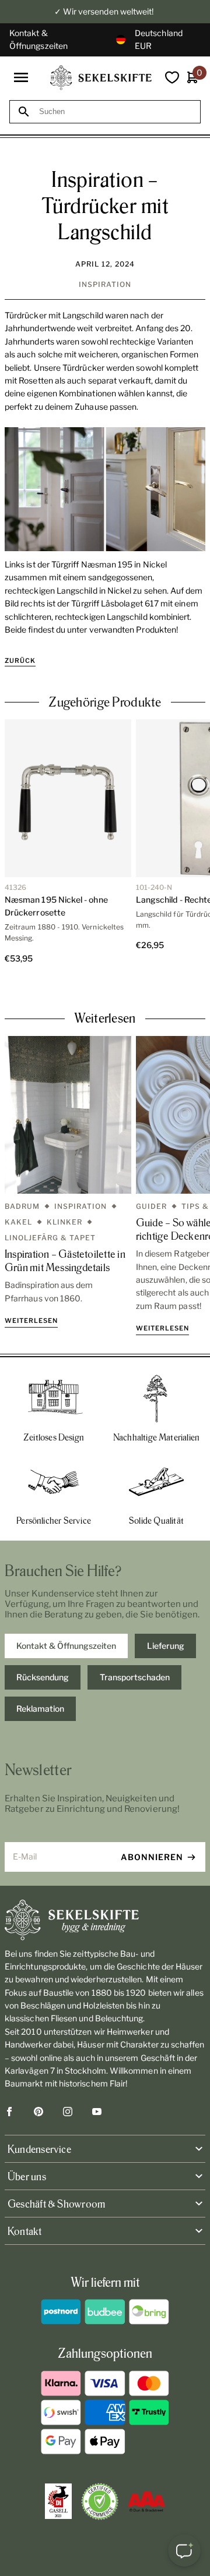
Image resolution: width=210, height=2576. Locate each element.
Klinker (64, 1222)
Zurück (20, 661)
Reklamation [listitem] (40, 1709)
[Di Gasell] (58, 2502)
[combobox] (116, 111)
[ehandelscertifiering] (100, 2502)
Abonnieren (152, 1857)
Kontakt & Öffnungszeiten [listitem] (66, 1646)
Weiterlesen (31, 1321)
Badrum (22, 1206)
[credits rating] (146, 2502)
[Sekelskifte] (105, 1920)
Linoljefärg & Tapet (50, 1238)
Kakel (18, 1222)
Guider (151, 1206)
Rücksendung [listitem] (43, 1677)
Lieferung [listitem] (166, 1646)
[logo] (101, 78)
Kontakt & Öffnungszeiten (38, 39)
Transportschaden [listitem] (135, 1677)
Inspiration (105, 284)
